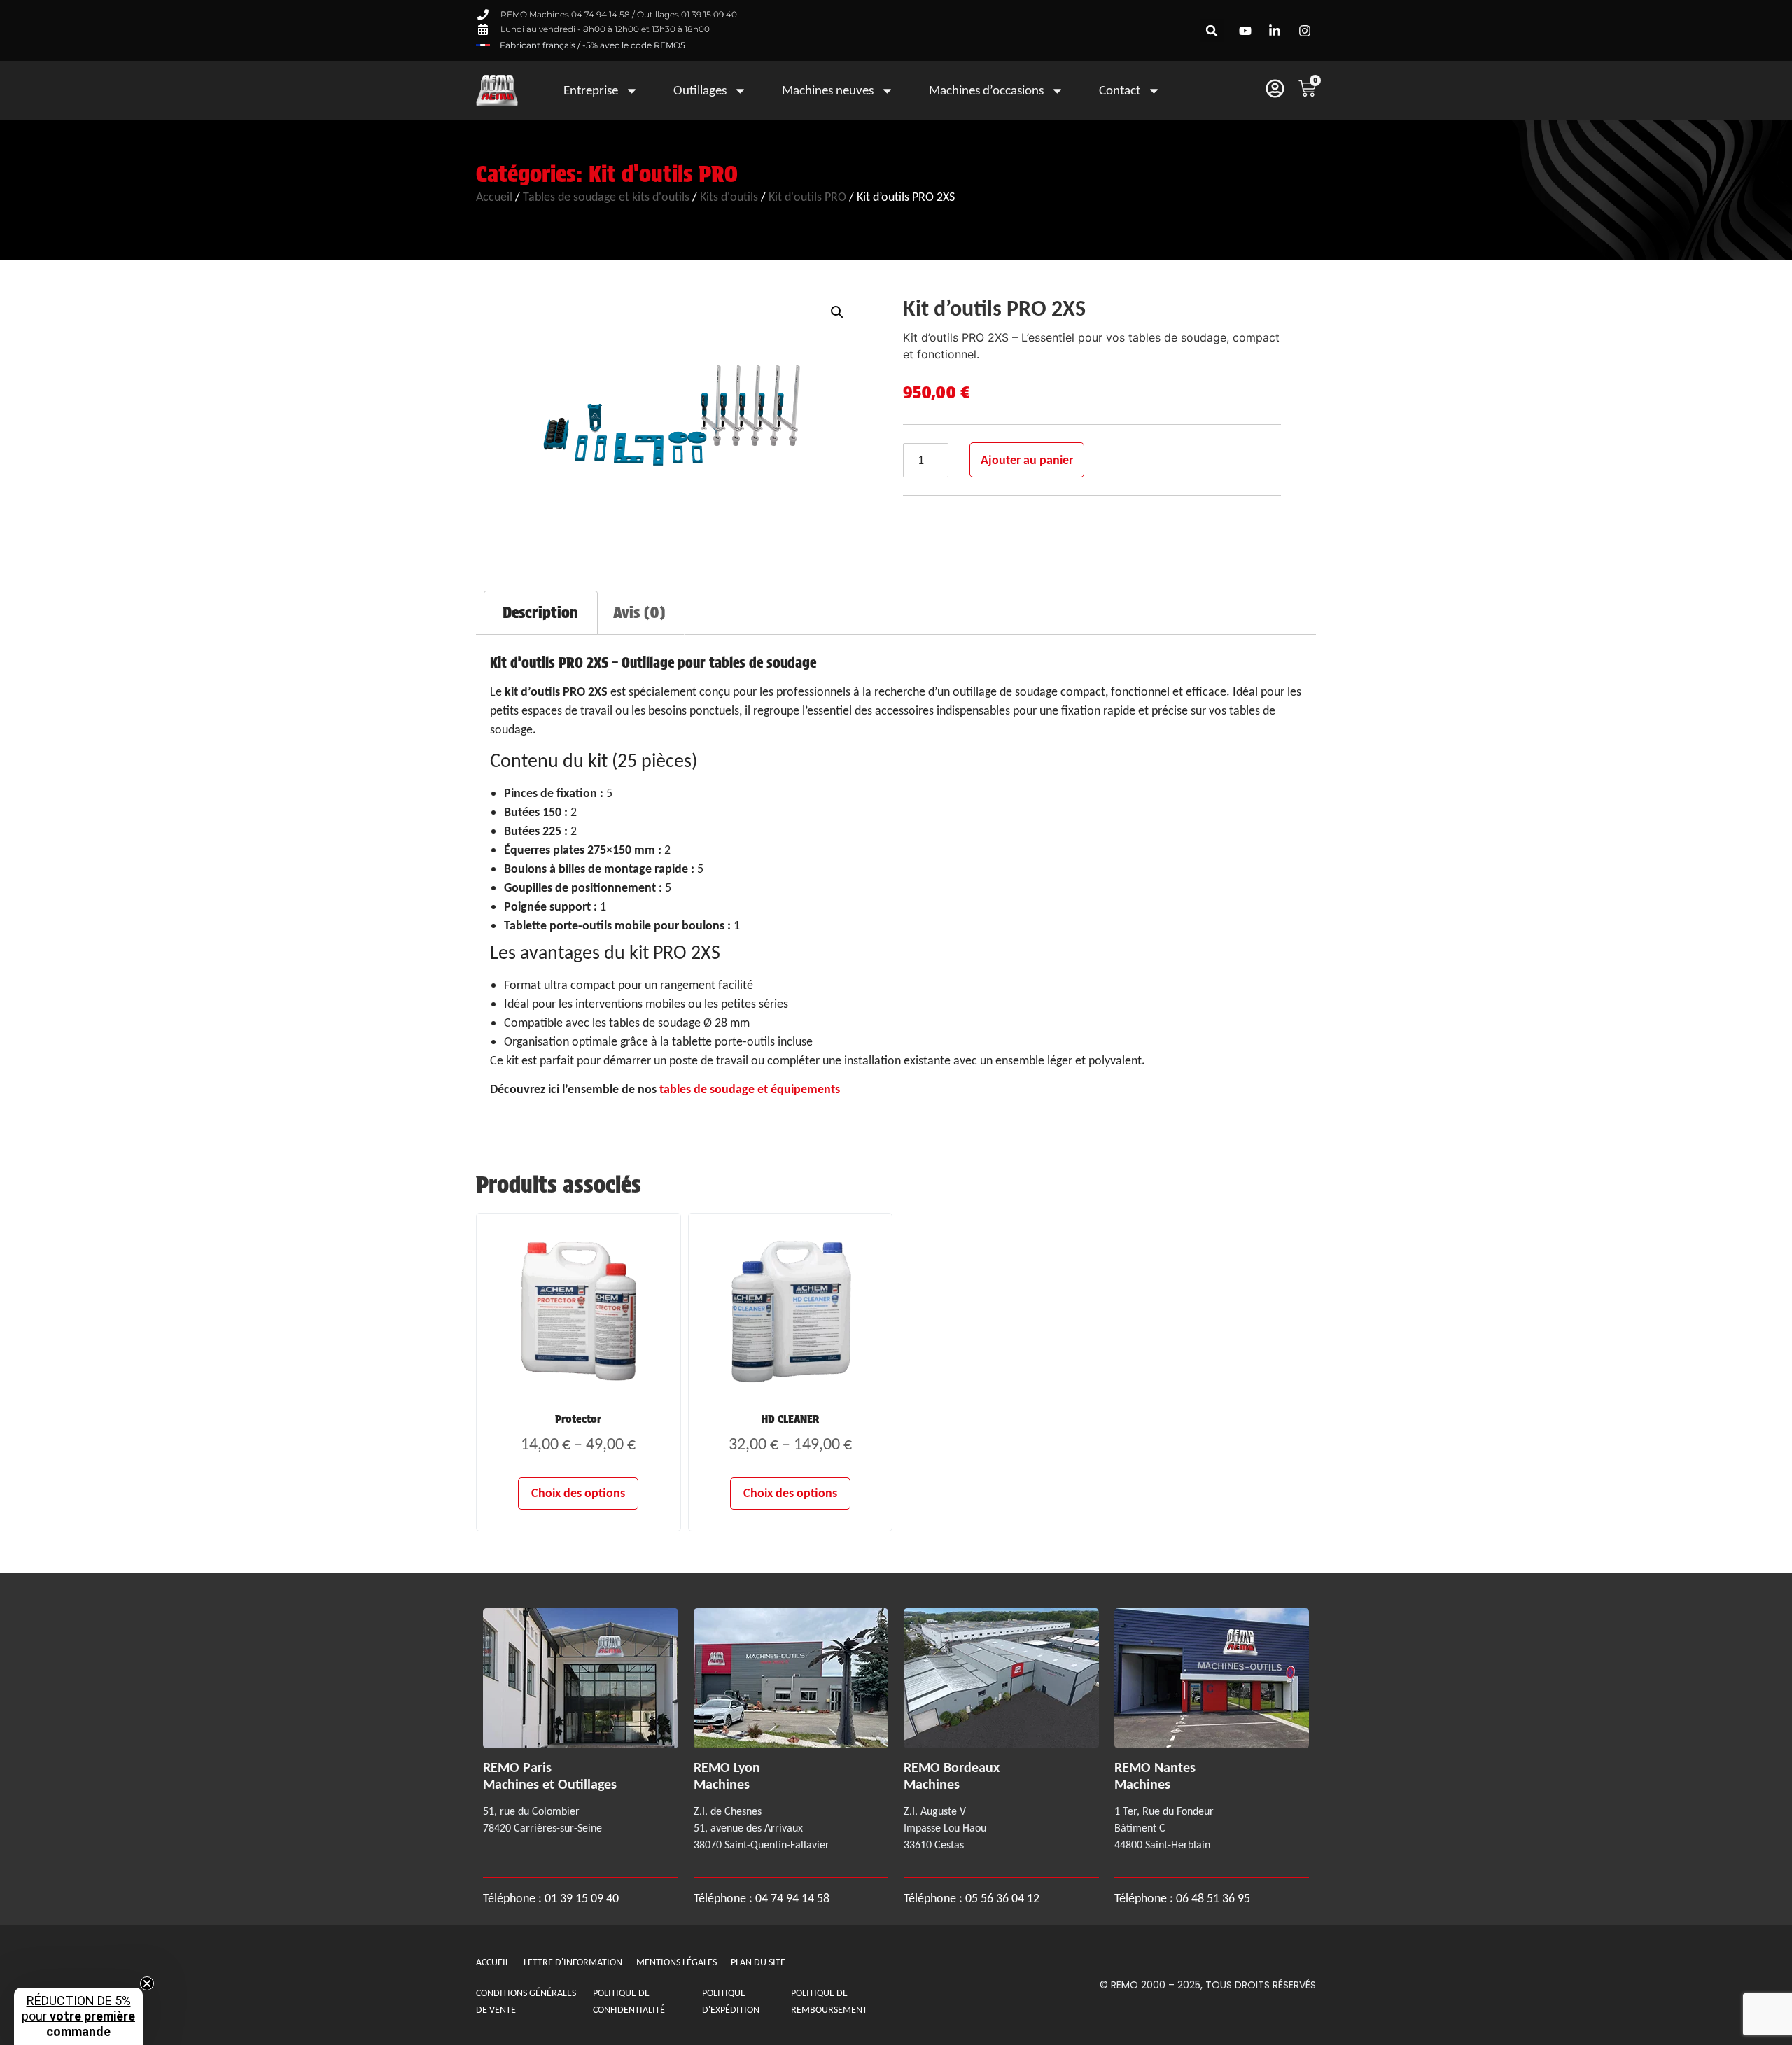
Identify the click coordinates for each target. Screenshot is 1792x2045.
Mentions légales (677, 1962)
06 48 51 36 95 (1213, 1898)
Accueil (494, 197)
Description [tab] (540, 612)
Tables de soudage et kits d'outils (606, 197)
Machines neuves (828, 90)
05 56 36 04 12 (1002, 1898)
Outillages (700, 90)
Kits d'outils (729, 197)
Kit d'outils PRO (663, 174)
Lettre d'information (573, 1962)
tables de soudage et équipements (750, 1089)
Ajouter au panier (1027, 460)
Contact (1120, 90)
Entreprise (591, 90)
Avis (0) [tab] (639, 612)
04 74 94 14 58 (792, 1898)
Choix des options (578, 1493)
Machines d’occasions (986, 90)
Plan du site (758, 1962)
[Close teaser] (147, 1983)
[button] (1212, 30)
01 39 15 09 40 (580, 1898)
